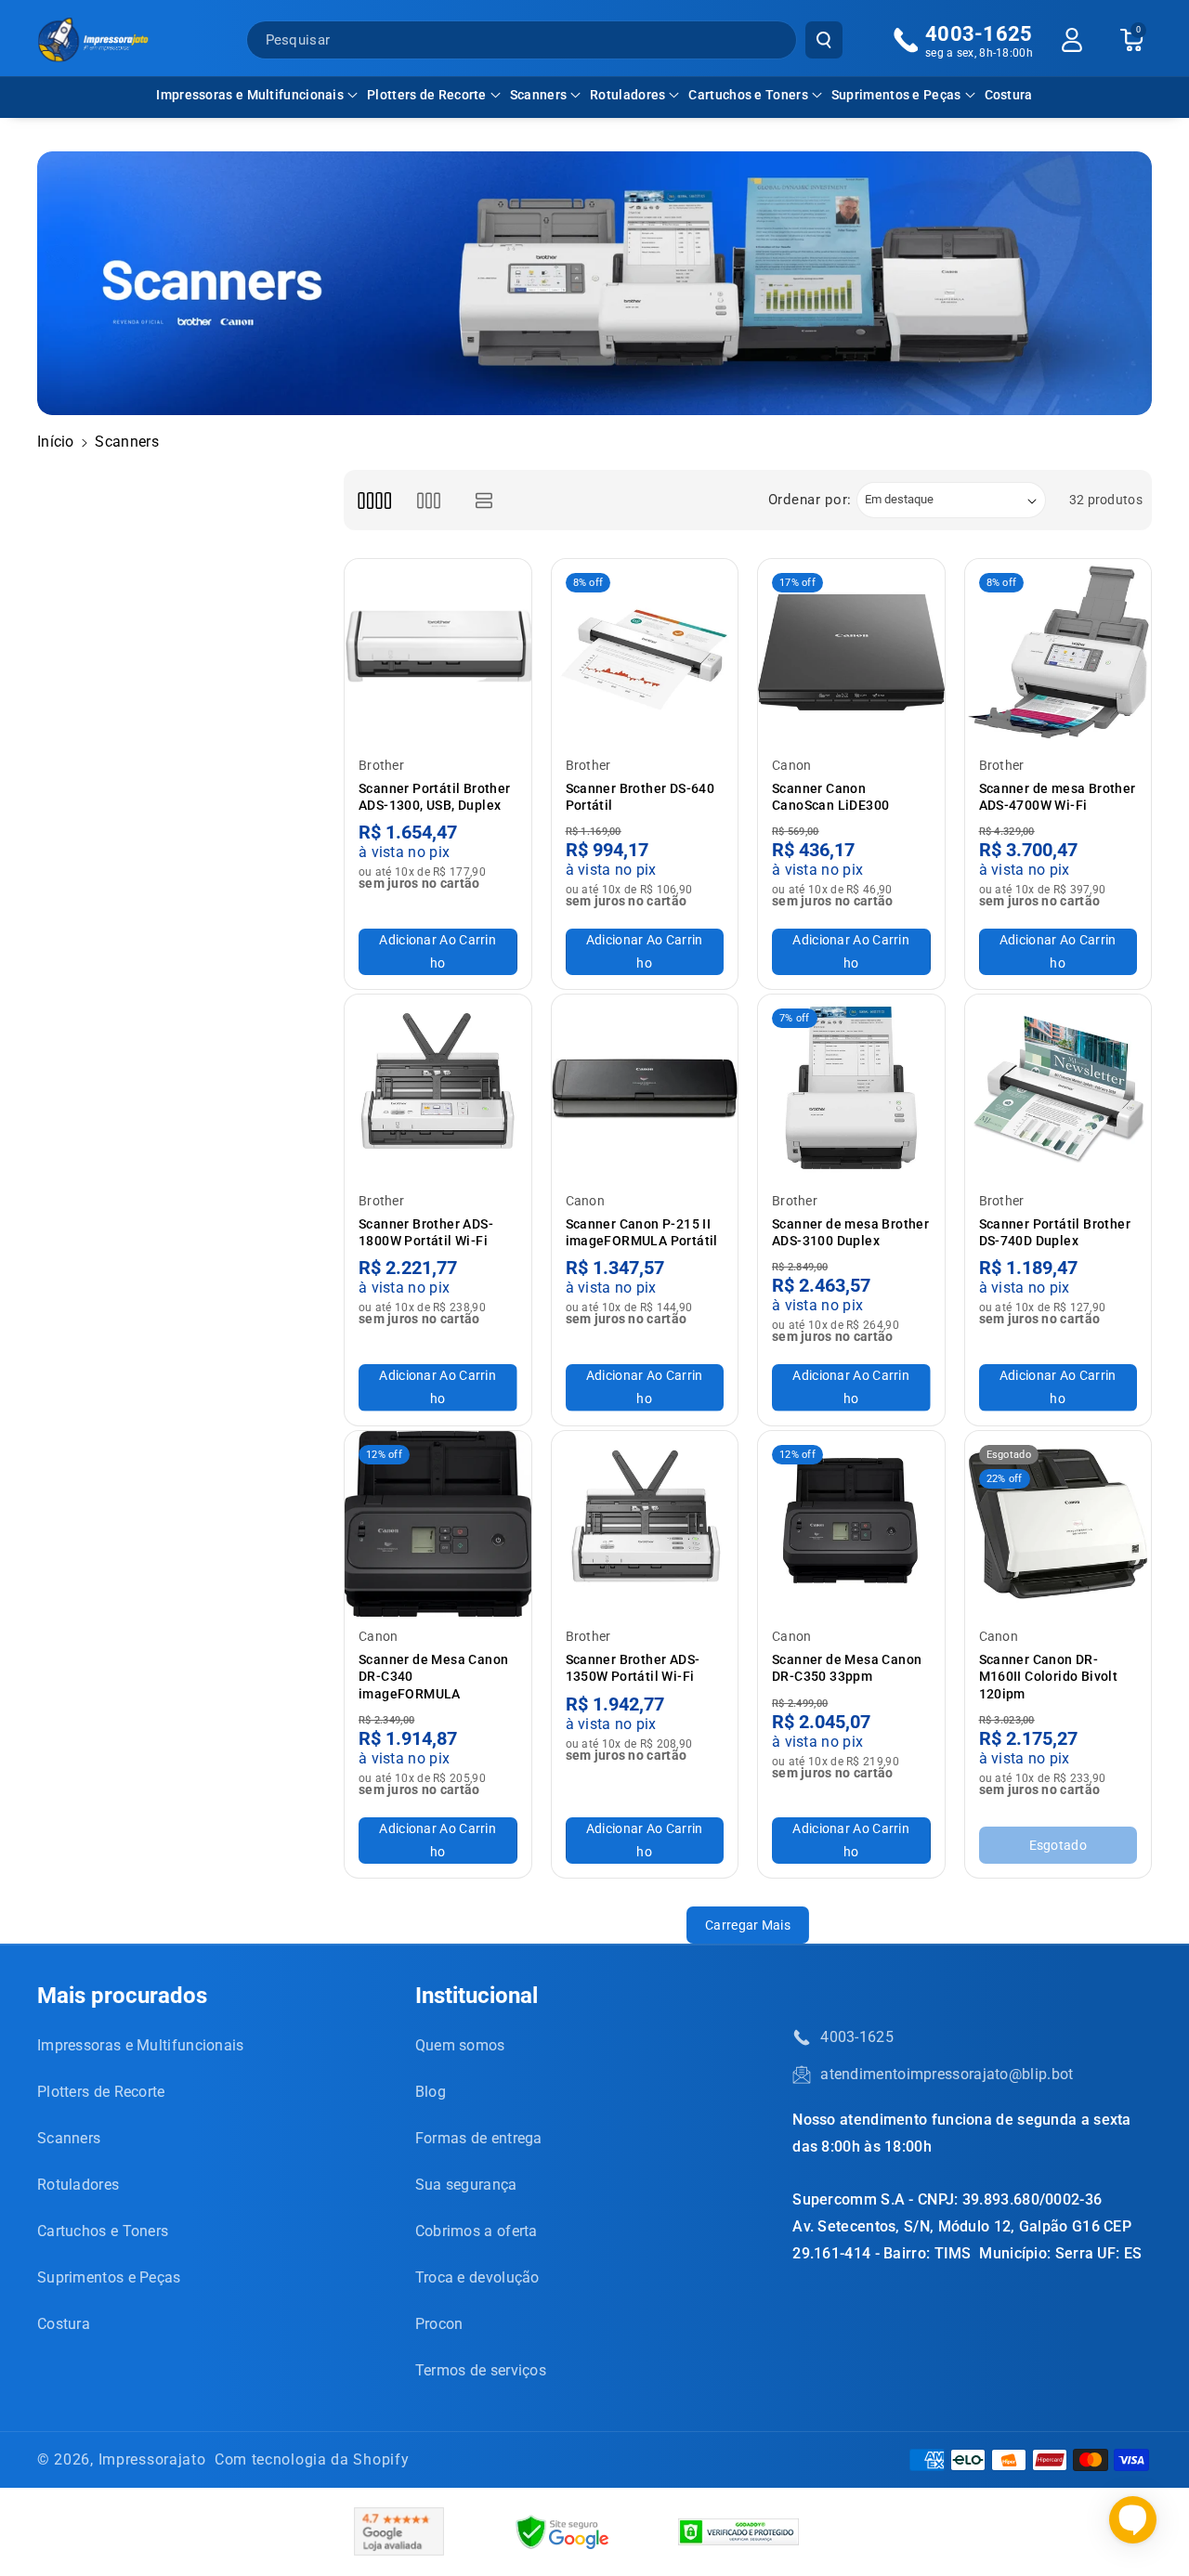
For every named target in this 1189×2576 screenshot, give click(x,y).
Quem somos (460, 2045)
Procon (439, 2324)
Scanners (538, 95)
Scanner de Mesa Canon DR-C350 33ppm (847, 1668)
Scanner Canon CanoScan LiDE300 (830, 797)
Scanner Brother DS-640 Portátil (640, 797)
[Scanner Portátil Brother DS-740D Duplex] (1058, 1088)
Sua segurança (466, 2185)
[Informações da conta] (1072, 40)
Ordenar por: (810, 500)
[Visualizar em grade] (374, 500)
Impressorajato (152, 2459)
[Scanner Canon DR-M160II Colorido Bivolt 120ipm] (1058, 1524)
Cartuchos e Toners (748, 95)
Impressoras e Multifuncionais (250, 95)
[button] (257, 95)
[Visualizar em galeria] (429, 500)
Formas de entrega (479, 2138)
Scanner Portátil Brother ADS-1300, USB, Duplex (435, 797)
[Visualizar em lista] (484, 500)
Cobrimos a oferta (477, 2231)
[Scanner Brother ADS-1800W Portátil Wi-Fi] (438, 1088)
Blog (431, 2092)
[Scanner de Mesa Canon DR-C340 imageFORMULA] (438, 1524)
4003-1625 (857, 2037)
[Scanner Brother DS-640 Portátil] (645, 652)
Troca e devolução (477, 2277)
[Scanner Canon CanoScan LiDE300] (851, 652)
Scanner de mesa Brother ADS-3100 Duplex (850, 1232)
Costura (64, 2324)
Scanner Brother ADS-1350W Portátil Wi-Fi (633, 1668)
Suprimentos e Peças (896, 95)
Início (56, 442)
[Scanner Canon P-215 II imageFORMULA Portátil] (645, 1088)
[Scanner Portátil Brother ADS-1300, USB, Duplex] (438, 652)
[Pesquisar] (824, 40)
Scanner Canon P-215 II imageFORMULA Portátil (642, 1232)
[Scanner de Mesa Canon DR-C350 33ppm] (851, 1524)
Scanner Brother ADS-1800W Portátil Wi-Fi (426, 1232)
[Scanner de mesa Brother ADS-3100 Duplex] (851, 1088)
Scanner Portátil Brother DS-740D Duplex (1055, 1232)
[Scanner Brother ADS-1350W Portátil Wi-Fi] (645, 1524)
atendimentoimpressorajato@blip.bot (947, 2074)
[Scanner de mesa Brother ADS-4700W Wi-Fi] (1058, 652)
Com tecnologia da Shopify (312, 2459)
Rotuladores (627, 95)
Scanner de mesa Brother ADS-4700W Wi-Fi (1058, 797)
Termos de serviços (481, 2370)
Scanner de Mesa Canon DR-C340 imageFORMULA (433, 1676)
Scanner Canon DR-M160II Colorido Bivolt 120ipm (1049, 1676)
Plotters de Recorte (427, 95)
